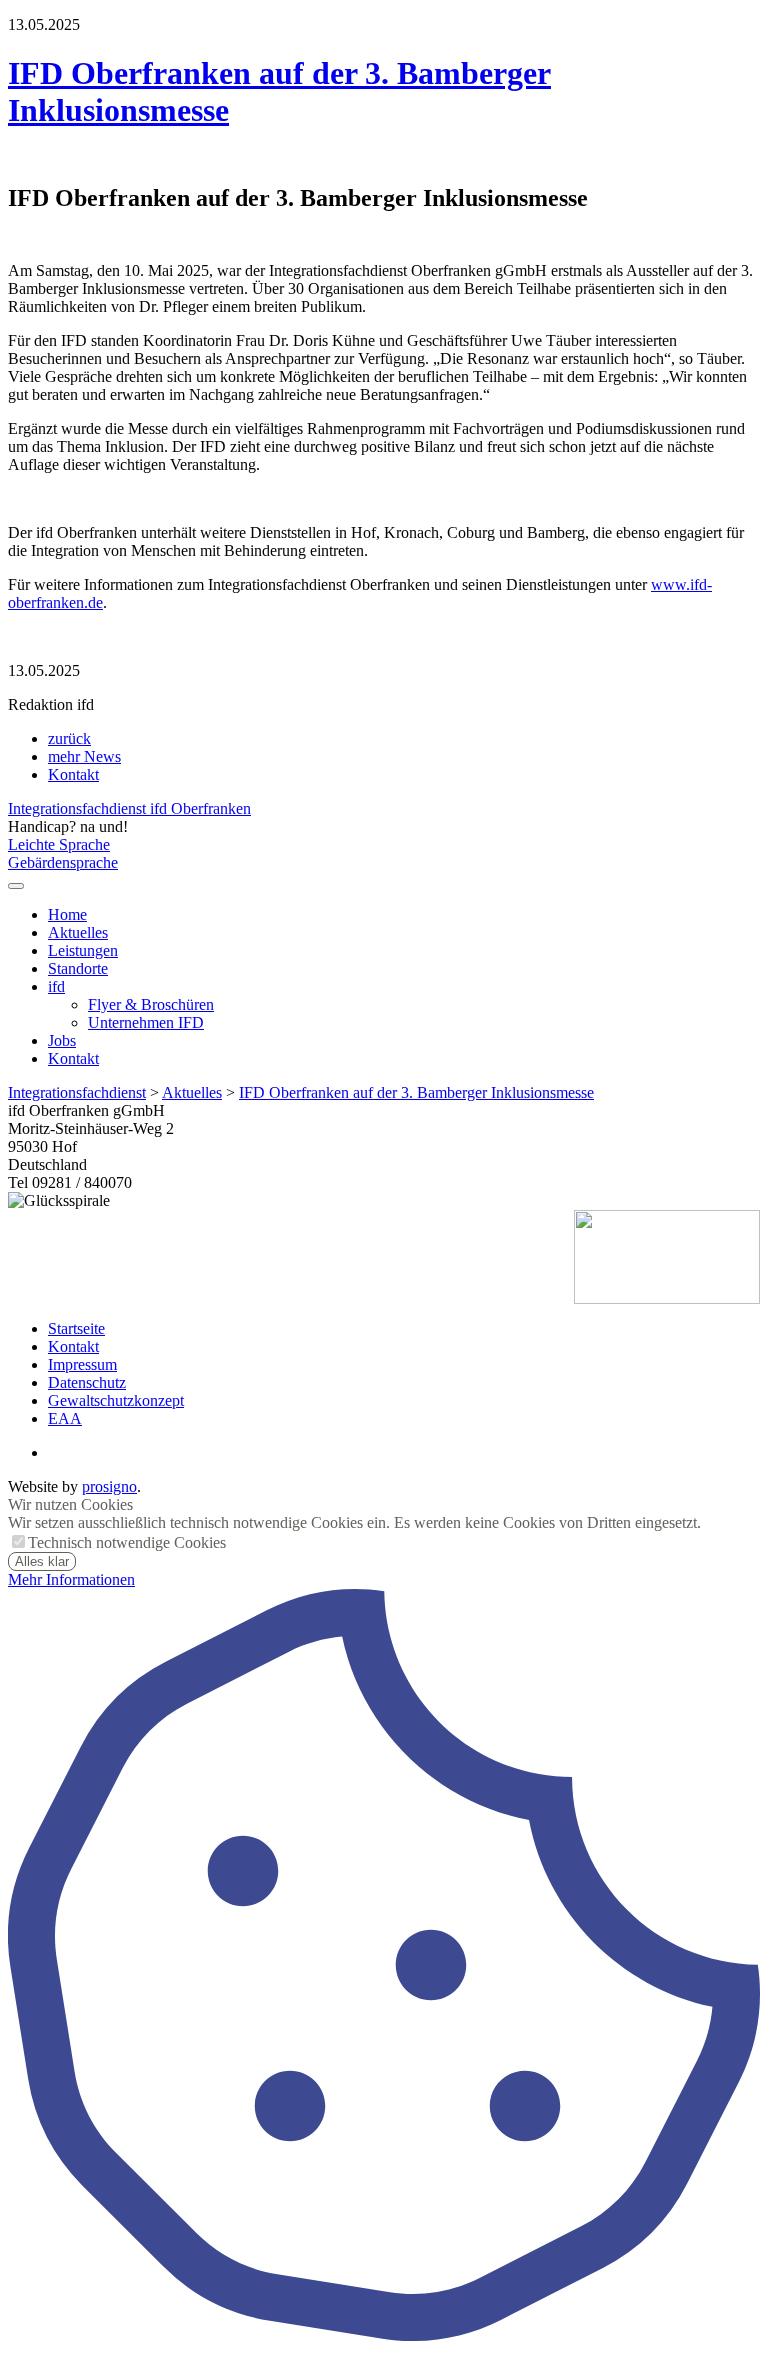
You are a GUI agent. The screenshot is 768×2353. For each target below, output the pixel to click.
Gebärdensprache (63, 862)
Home (67, 914)
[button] (16, 886)
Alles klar (42, 1561)
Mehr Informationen (71, 1579)
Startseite (76, 1328)
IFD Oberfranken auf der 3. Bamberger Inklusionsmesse (416, 1092)
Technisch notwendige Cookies (127, 1542)
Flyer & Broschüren (151, 1004)
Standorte (78, 968)
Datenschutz (87, 1382)
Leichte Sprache (59, 844)
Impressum (82, 1364)
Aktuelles (78, 932)
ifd (56, 986)
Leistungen (83, 950)
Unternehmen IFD (146, 1022)
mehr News (84, 756)
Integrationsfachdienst (77, 1092)
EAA (65, 1418)
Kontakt (73, 774)
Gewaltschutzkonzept (116, 1400)
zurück (69, 738)
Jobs (62, 1040)
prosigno (109, 1486)
